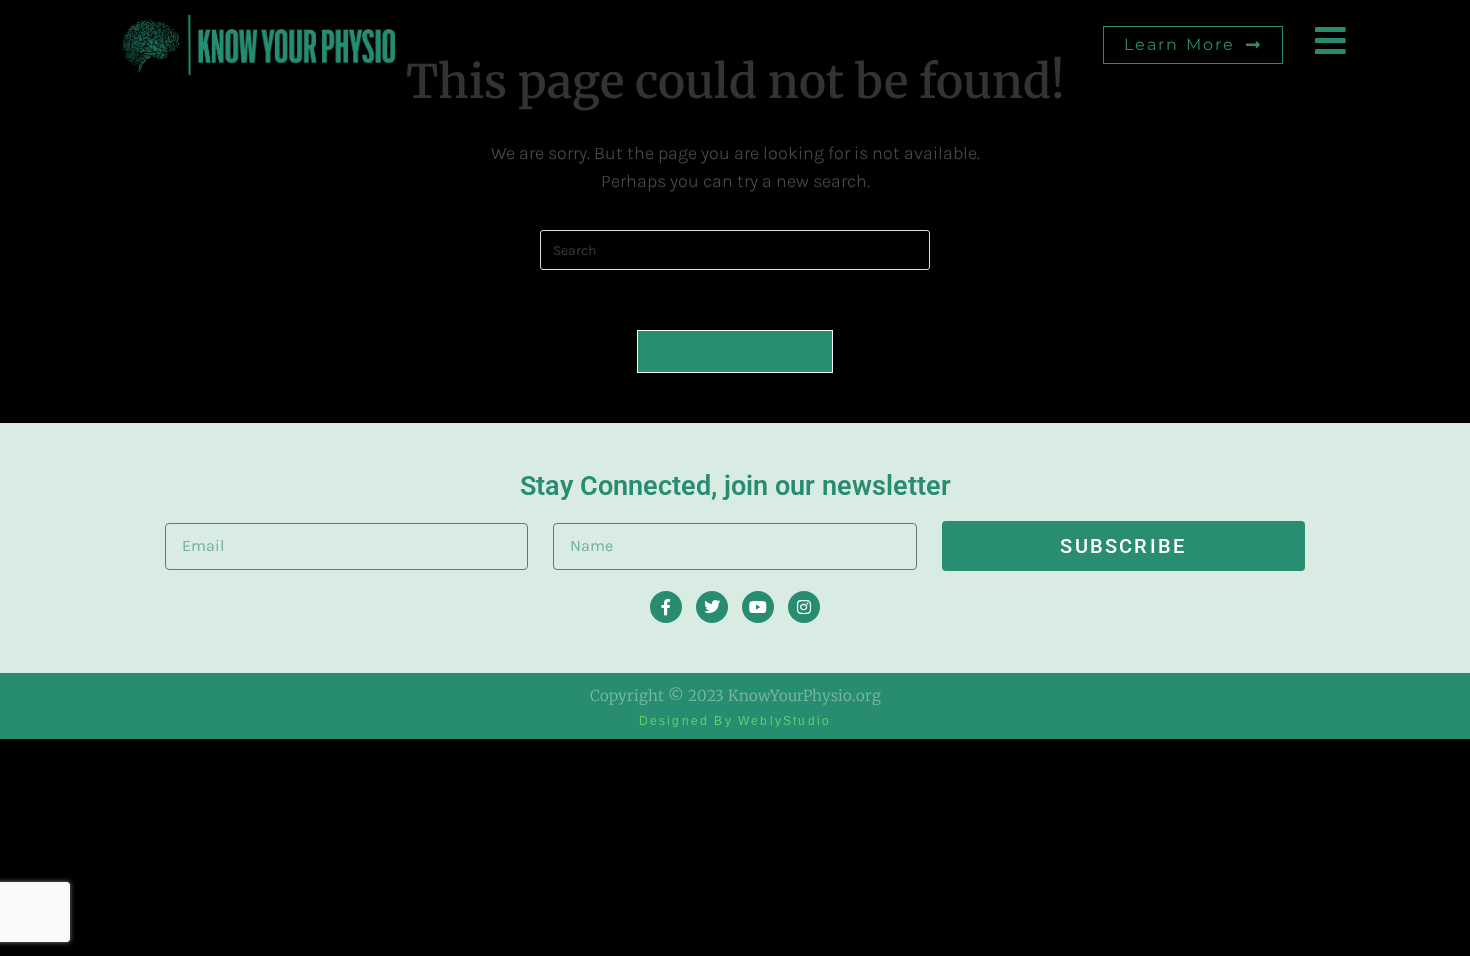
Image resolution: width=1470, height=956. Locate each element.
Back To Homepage (735, 351)
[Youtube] (758, 607)
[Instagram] (804, 607)
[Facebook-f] (666, 607)
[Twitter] (712, 607)
